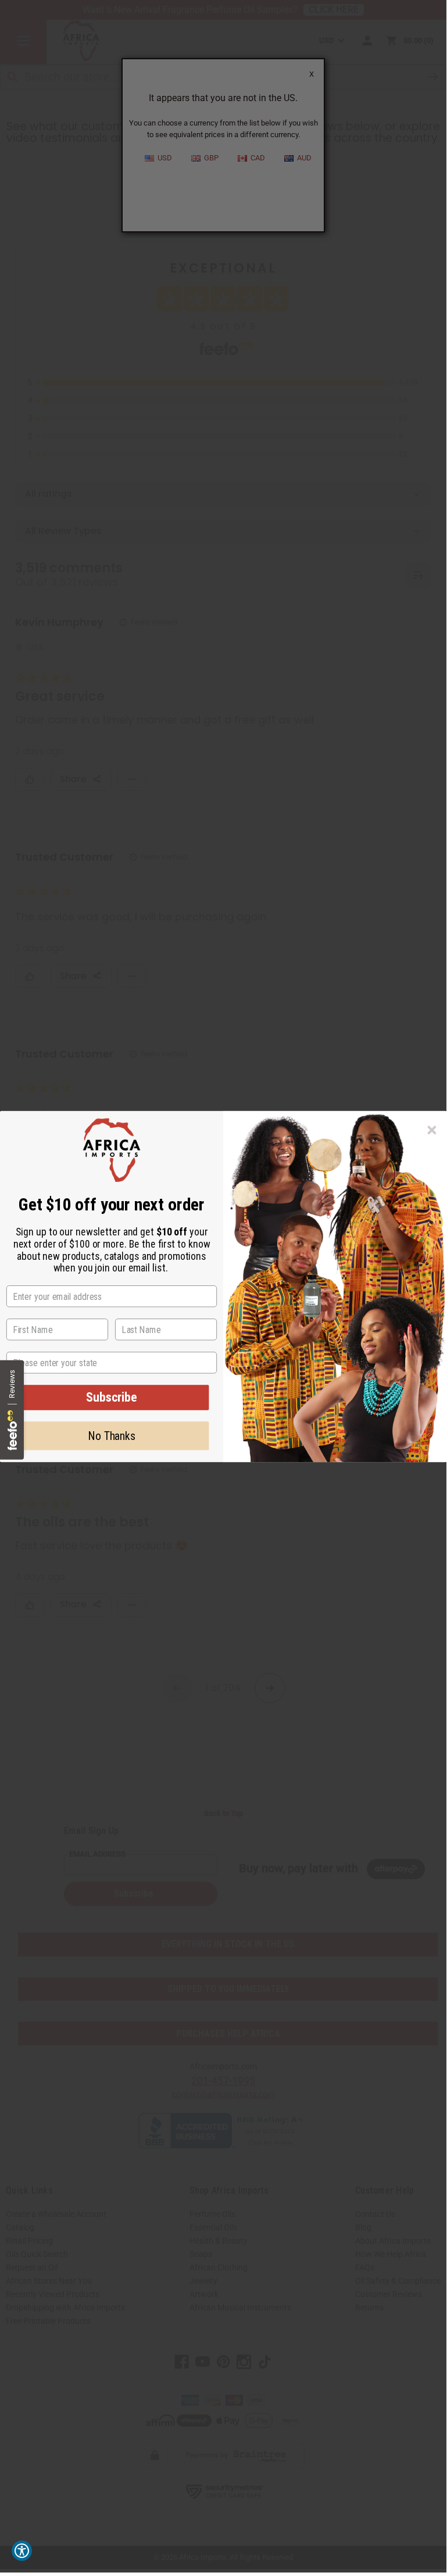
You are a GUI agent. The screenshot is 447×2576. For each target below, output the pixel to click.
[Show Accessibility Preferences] (22, 2551)
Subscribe (112, 1397)
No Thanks (112, 1436)
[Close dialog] (432, 1130)
